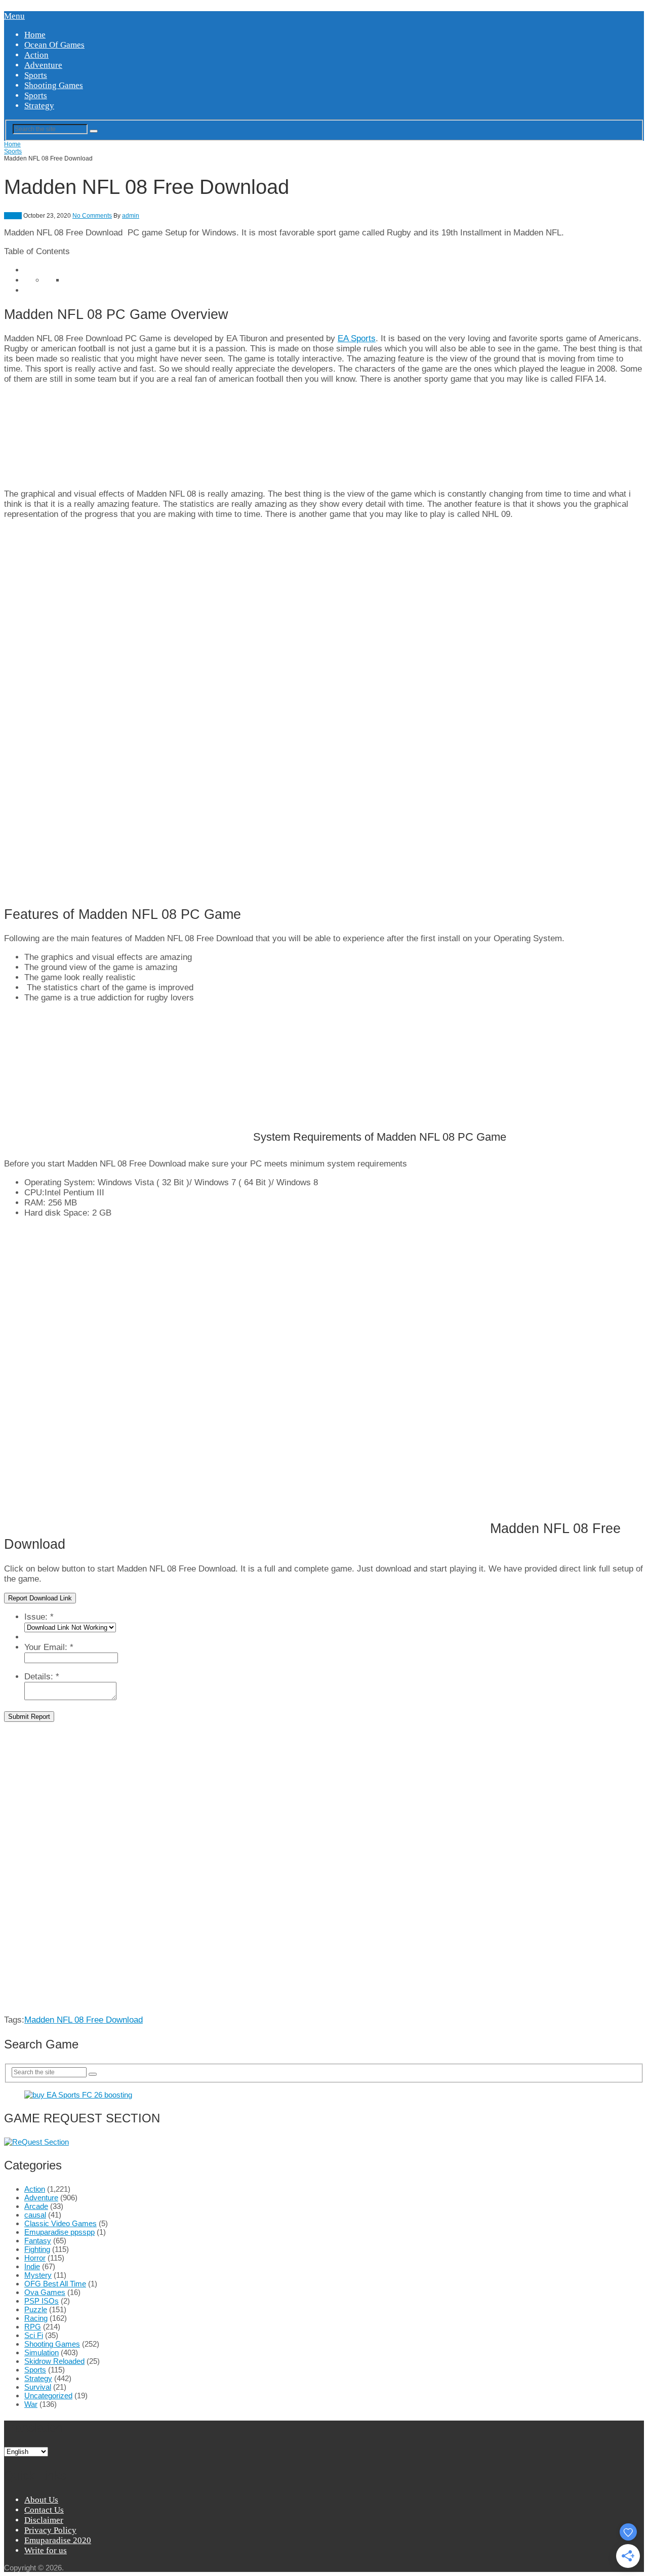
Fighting (37, 2249)
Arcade (36, 2206)
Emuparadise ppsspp (59, 2232)
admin (131, 216)
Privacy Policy (50, 2530)
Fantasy (38, 2241)
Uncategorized (48, 2396)
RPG (33, 2327)
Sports (36, 75)
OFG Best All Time (55, 2284)
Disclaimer (44, 2520)
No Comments (92, 216)
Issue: (39, 1617)
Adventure (43, 65)
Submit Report (29, 1717)
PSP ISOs (42, 2301)
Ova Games (45, 2292)
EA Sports (357, 338)
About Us (41, 2500)
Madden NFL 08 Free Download (84, 2020)
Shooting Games (54, 85)
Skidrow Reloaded (54, 2361)
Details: (42, 1677)
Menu (14, 16)
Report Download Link (40, 1598)
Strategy (39, 106)
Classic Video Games (60, 2223)
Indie (32, 2266)
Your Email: (49, 1647)
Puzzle (36, 2309)
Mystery (38, 2275)
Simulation (42, 2352)
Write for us (46, 2550)
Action (36, 55)
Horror (35, 2258)
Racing (36, 2318)
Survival (38, 2387)
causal (35, 2215)
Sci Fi (34, 2335)
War (31, 2404)
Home (35, 35)
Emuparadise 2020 (58, 2540)
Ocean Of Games (54, 45)
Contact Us (44, 2510)
